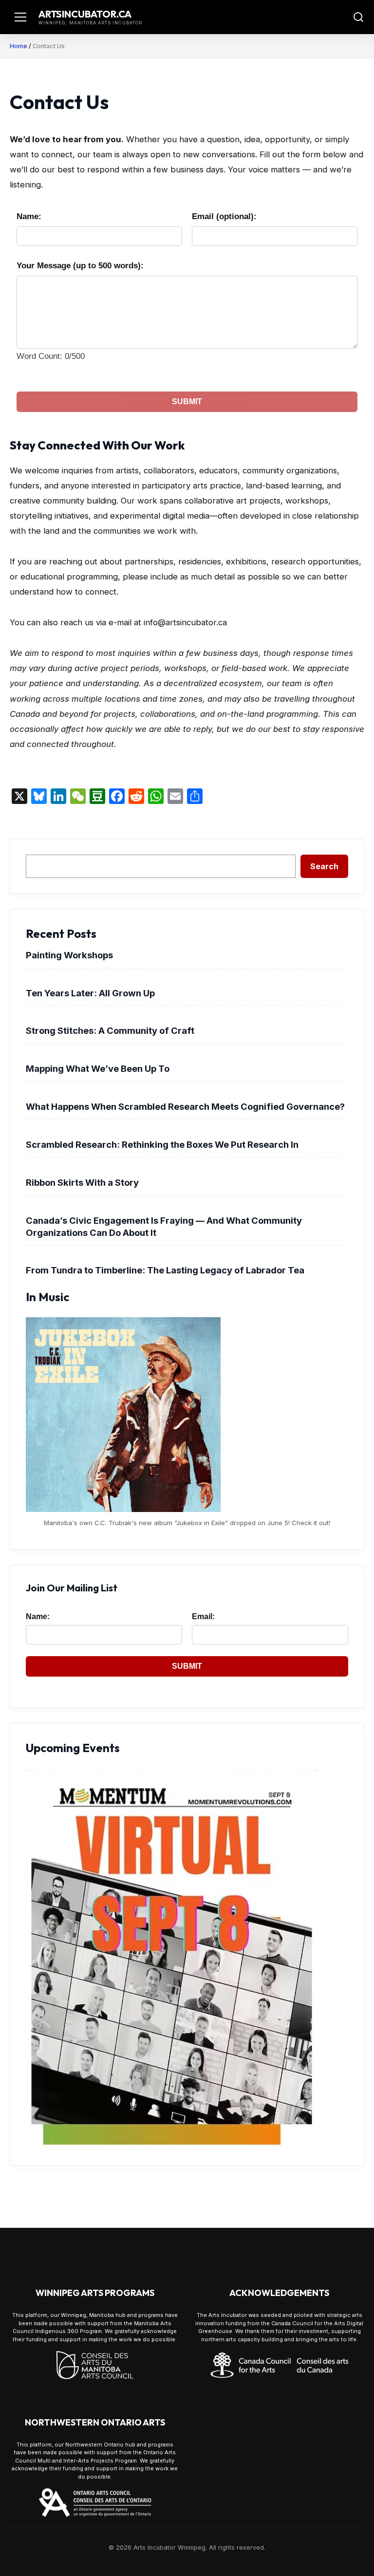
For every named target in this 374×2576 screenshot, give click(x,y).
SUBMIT (187, 401)
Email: (203, 1616)
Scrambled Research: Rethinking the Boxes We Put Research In (162, 1144)
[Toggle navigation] (20, 17)
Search (324, 866)
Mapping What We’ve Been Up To (98, 1068)
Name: (29, 216)
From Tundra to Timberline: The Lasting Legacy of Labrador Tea (165, 1270)
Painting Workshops (69, 955)
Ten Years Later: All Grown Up (90, 993)
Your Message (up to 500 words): (80, 266)
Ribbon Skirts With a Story (82, 1182)
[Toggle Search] (358, 17)
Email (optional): (224, 216)
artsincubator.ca (85, 14)
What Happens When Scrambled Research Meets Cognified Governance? (185, 1106)
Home (19, 46)
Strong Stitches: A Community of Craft (110, 1030)
